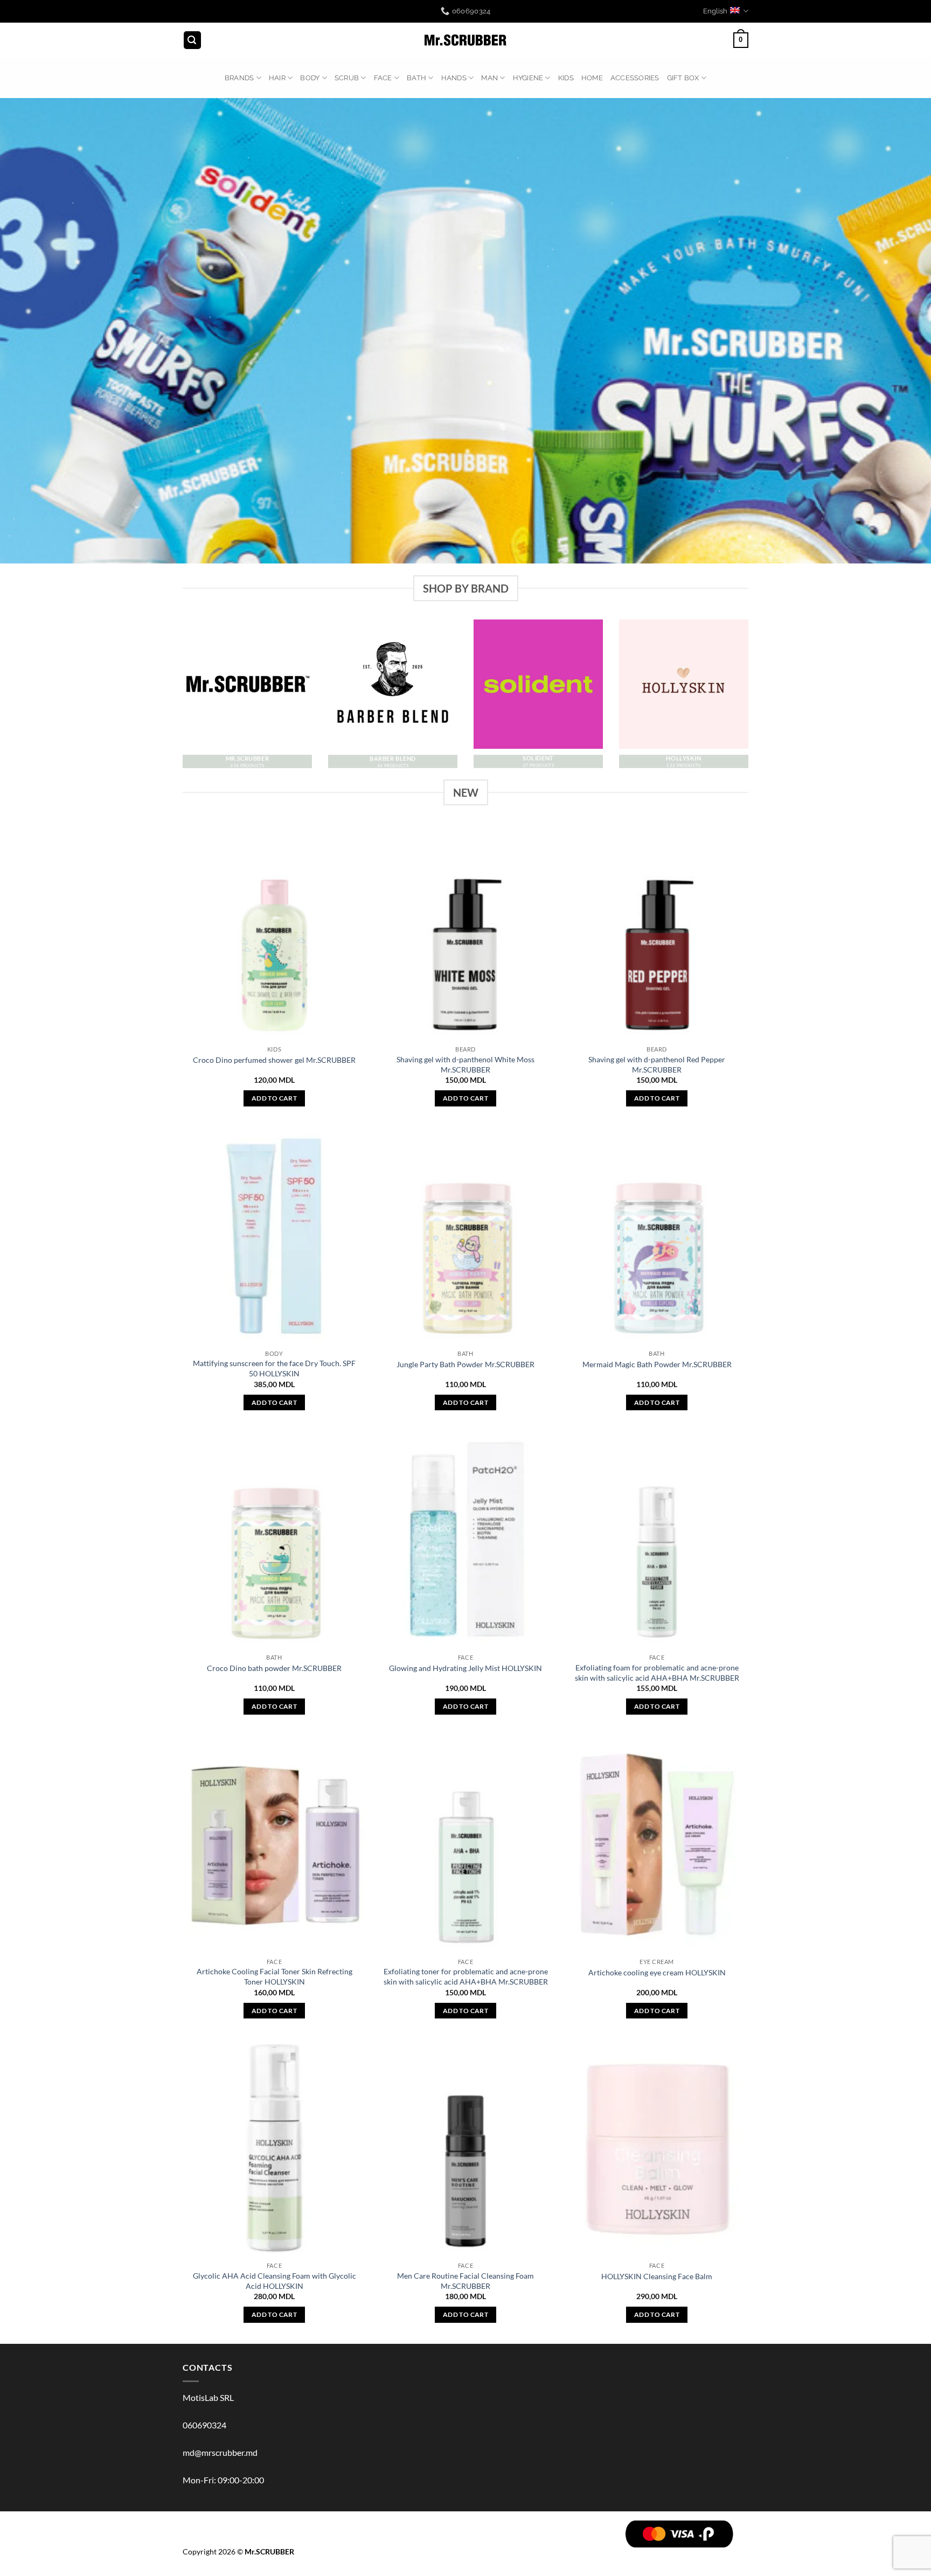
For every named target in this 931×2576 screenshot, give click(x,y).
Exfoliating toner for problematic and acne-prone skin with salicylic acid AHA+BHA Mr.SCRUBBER (466, 1976)
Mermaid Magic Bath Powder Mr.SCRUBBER (657, 1364)
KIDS (566, 78)
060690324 (204, 2425)
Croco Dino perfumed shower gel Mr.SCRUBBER (274, 1060)
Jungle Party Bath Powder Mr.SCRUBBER (465, 1364)
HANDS (454, 78)
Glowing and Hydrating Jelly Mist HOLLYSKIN (465, 1668)
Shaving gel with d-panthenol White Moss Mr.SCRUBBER (465, 1064)
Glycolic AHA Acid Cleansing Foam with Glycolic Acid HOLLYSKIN (275, 2281)
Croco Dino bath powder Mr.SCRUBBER (274, 1668)
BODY (310, 78)
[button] (192, 40)
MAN (489, 78)
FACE (383, 78)
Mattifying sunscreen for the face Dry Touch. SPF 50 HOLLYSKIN (274, 1368)
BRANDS (239, 78)
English (715, 11)
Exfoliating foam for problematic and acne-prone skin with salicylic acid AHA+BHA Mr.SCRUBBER (657, 1673)
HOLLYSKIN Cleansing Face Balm (657, 2276)
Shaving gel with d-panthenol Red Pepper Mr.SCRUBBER (657, 1064)
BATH (416, 78)
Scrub (347, 78)
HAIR (277, 78)
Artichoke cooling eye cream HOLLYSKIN (657, 1972)
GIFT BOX (683, 78)
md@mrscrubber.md (220, 2452)
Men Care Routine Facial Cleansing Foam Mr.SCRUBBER (465, 2281)
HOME (592, 78)
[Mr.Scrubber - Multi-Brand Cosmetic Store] (466, 40)
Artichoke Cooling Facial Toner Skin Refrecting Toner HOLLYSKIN (275, 1976)
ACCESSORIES (635, 78)
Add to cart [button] (274, 1098)
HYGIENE (528, 78)
